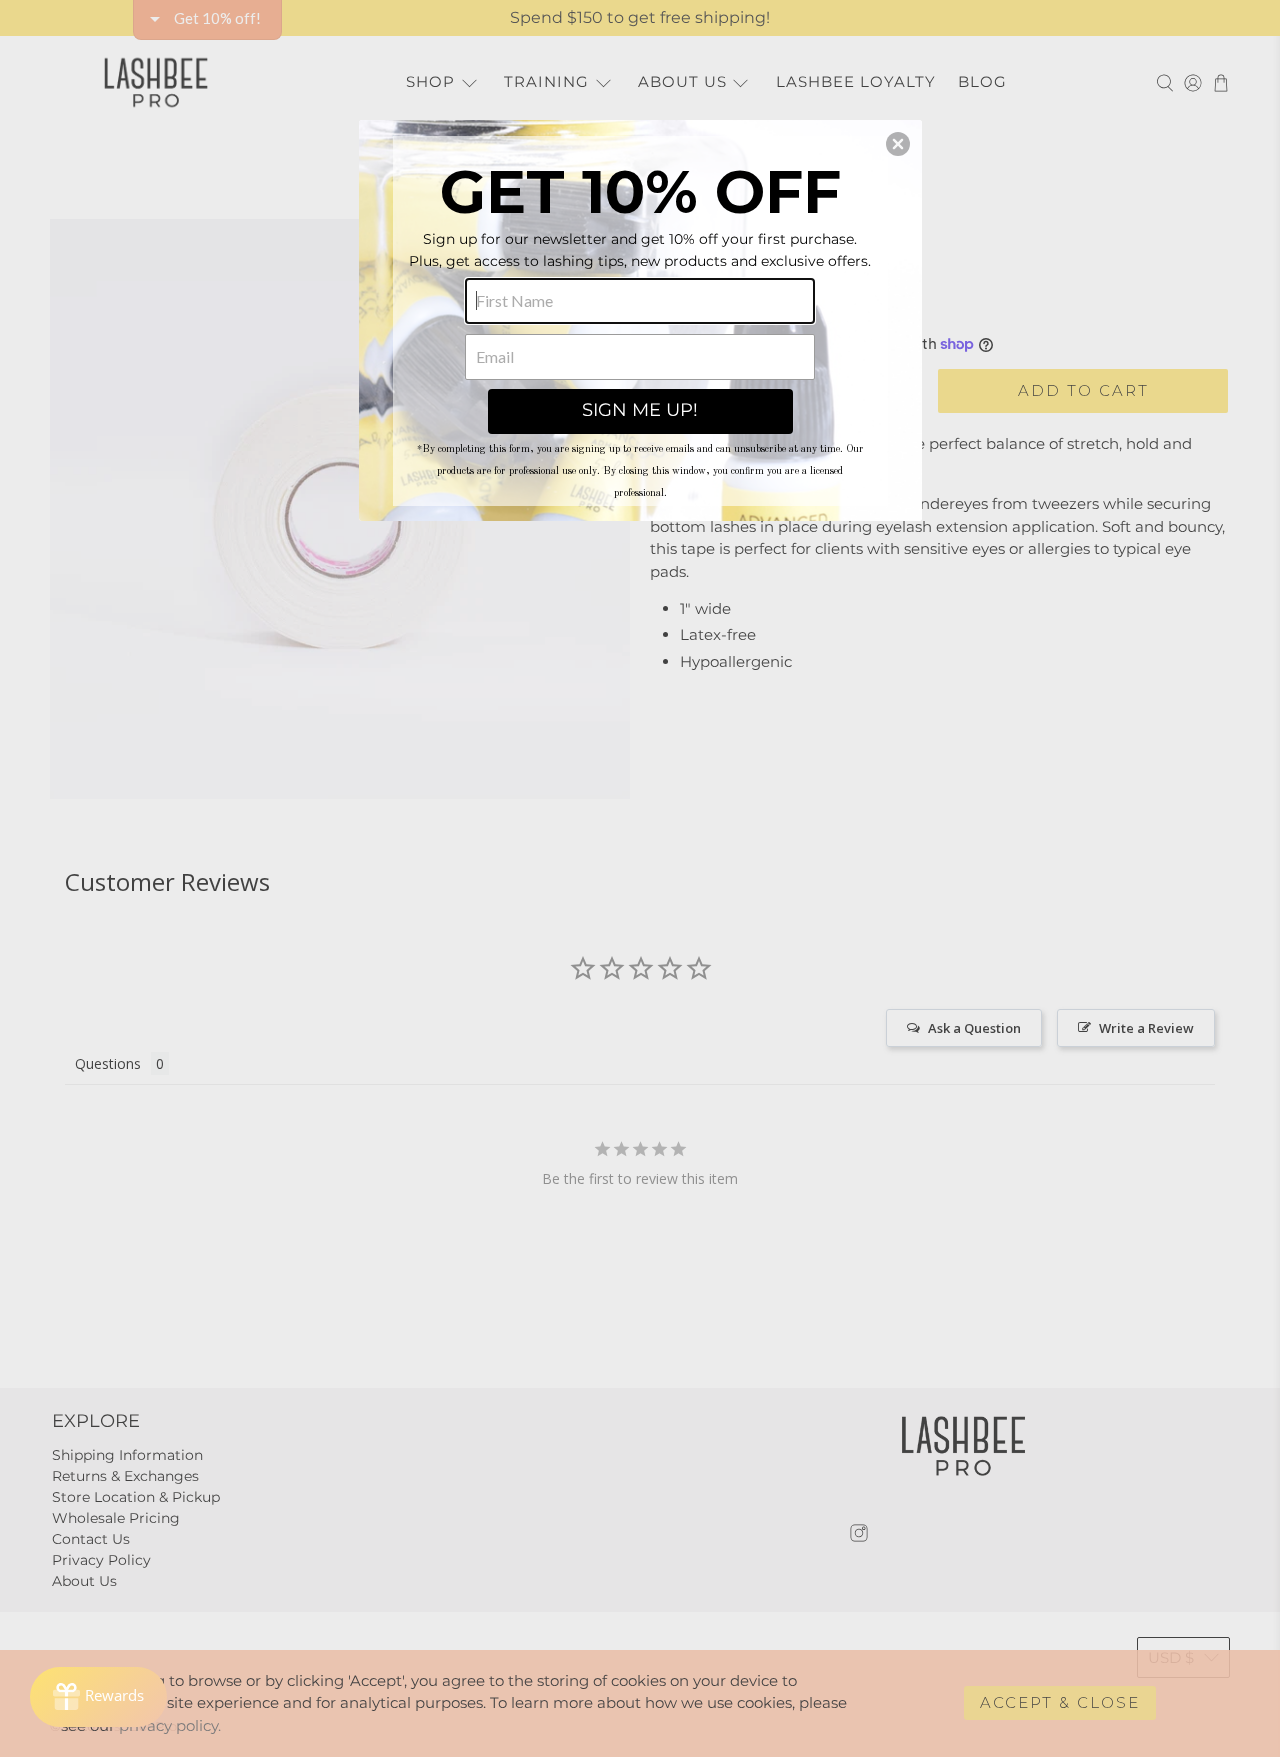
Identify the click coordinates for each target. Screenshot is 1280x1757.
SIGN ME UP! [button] (640, 410)
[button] (898, 144)
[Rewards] (98, 1697)
